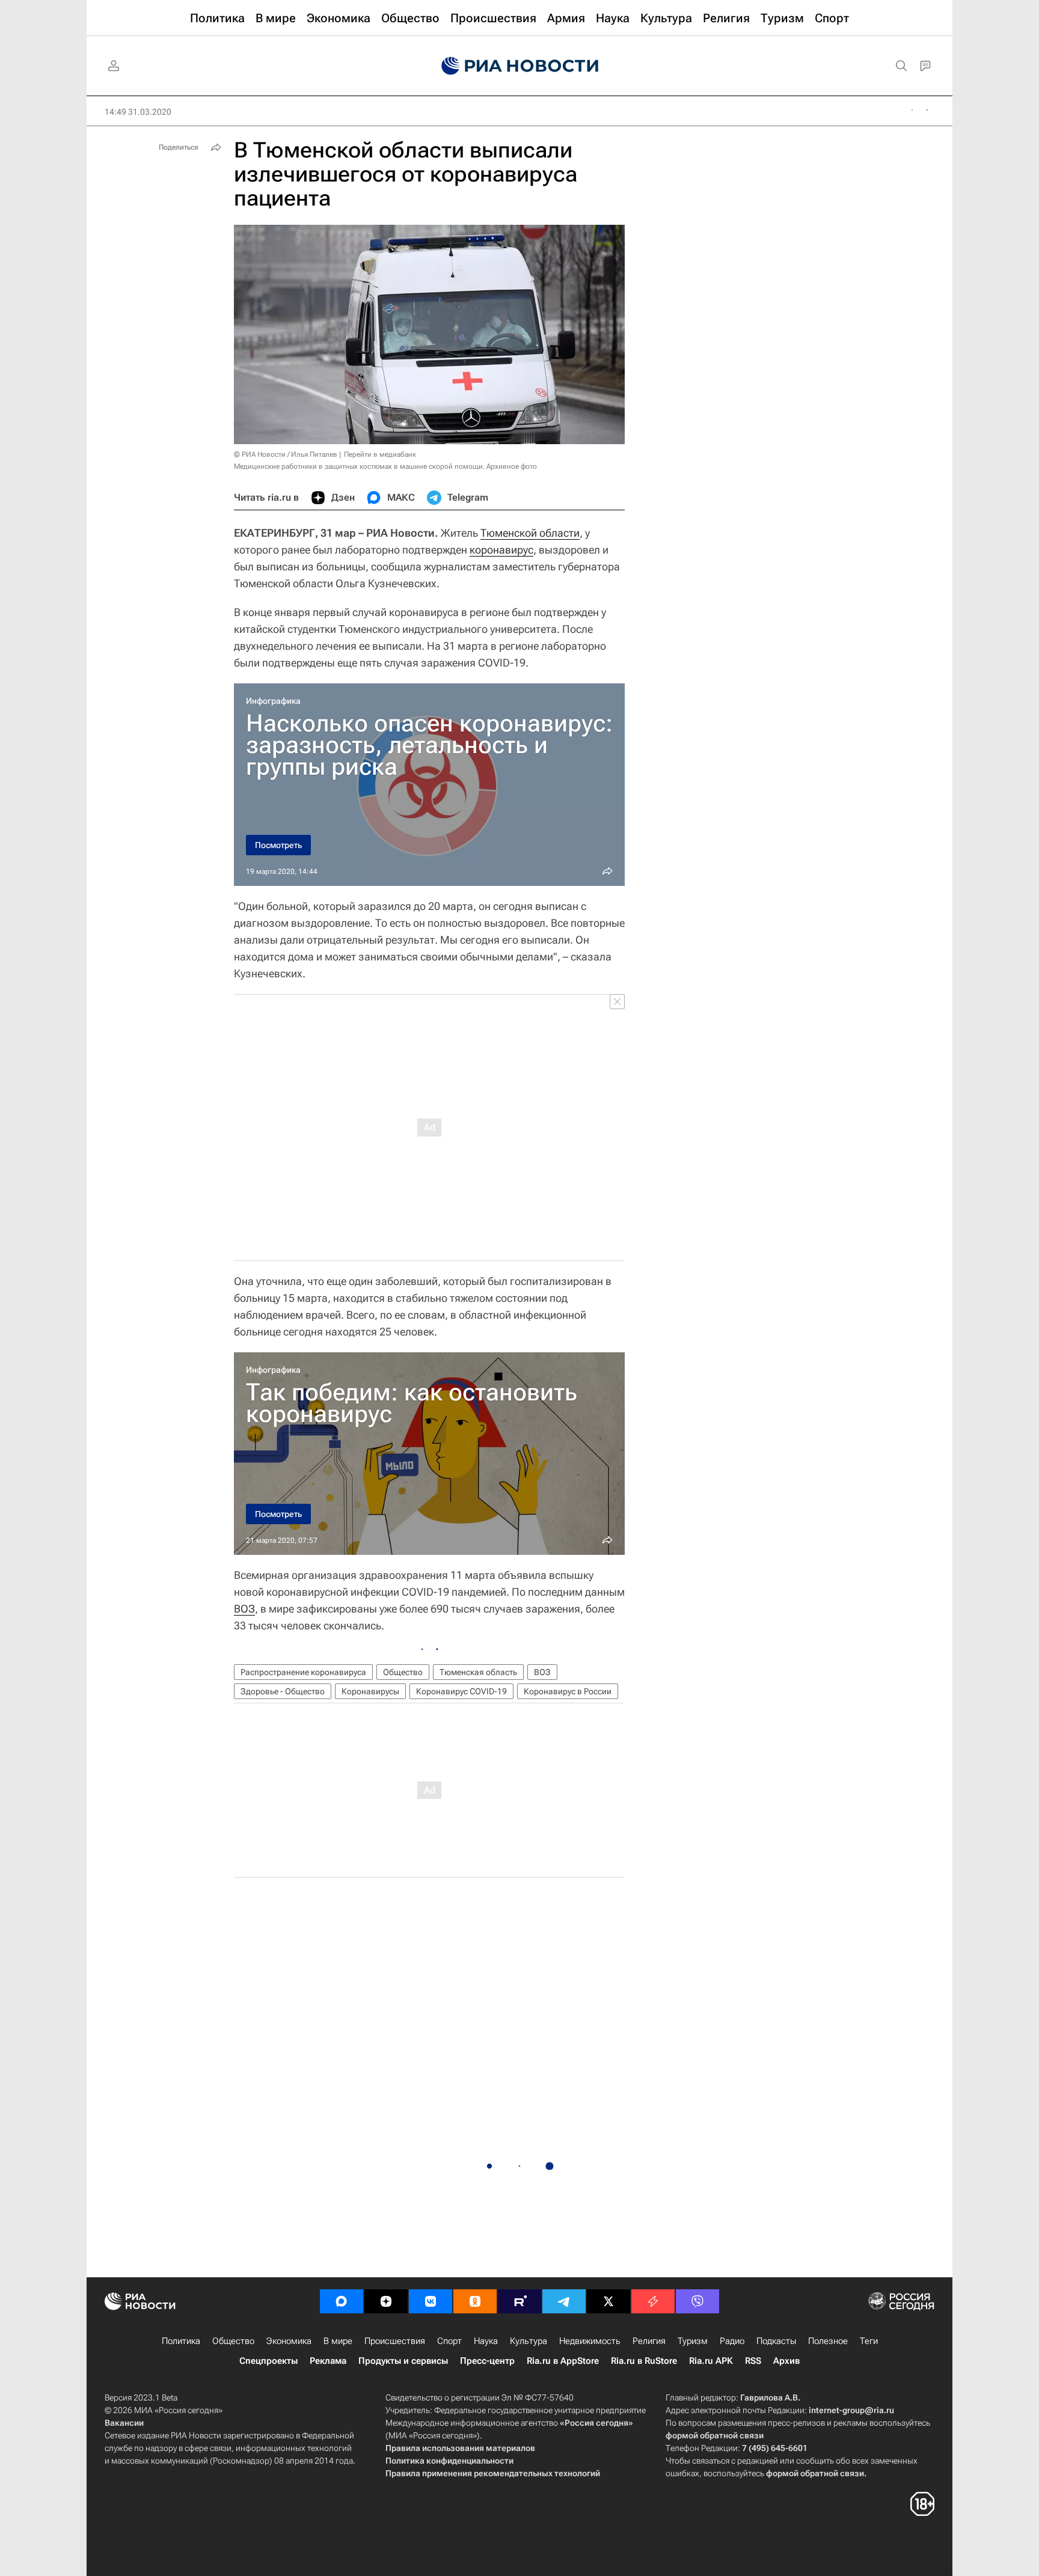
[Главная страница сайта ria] (520, 66)
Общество (403, 1672)
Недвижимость (590, 2341)
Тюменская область (478, 1672)
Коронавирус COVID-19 (461, 1691)
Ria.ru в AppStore (563, 2361)
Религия (649, 2341)
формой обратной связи (715, 2435)
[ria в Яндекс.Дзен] (386, 2301)
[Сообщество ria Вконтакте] (431, 2301)
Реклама (328, 2361)
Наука (486, 2341)
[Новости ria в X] (608, 2301)
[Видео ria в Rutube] (519, 2301)
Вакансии (124, 2423)
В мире (338, 2341)
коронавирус (501, 550)
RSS (753, 2361)
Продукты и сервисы (403, 2361)
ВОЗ (244, 1609)
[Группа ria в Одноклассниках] (475, 2301)
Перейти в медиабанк (380, 454)
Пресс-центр (487, 2361)
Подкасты (776, 2341)
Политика (181, 2341)
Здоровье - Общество (283, 1691)
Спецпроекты (268, 2361)
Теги (869, 2341)
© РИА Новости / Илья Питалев (286, 454)
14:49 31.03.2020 (138, 112)
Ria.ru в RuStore (644, 2361)
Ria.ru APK (711, 2361)
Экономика (289, 2341)
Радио (732, 2341)
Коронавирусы (370, 1691)
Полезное (828, 2341)
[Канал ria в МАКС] (342, 2301)
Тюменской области (530, 533)
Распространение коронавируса (303, 1672)
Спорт (449, 2341)
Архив (786, 2361)
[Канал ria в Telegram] (564, 2301)
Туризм (693, 2341)
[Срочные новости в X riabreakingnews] (653, 2301)
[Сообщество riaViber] (697, 2301)
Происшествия (395, 2341)
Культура (529, 2341)
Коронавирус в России (568, 1691)
